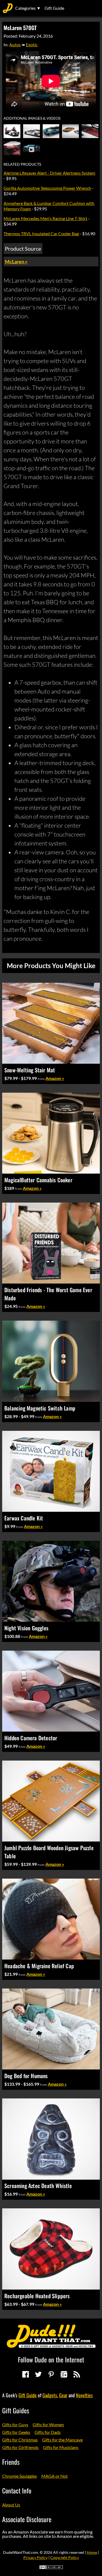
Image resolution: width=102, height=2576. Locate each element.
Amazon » (55, 1078)
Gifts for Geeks (16, 2432)
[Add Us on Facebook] (26, 2374)
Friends (11, 2462)
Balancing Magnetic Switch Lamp (40, 1408)
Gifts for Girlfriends (20, 2447)
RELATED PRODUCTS (22, 164)
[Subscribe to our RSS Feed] (77, 2374)
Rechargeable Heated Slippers (37, 2296)
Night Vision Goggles (26, 1628)
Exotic (32, 45)
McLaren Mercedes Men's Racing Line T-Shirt (45, 218)
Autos (15, 45)
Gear (63, 2395)
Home (92, 2552)
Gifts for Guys (15, 2425)
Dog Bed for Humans (26, 2076)
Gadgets (50, 2395)
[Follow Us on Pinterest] (51, 2374)
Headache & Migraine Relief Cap (39, 1966)
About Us (11, 2505)
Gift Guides (16, 2410)
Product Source (23, 249)
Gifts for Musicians (61, 2447)
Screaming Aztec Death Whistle (38, 2186)
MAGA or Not (55, 2476)
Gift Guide (54, 8)
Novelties (84, 2395)
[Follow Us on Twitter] (38, 2374)
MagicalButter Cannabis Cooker (38, 1180)
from (41, 1079)
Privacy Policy (35, 2557)
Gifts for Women (48, 2425)
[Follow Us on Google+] (64, 2374)
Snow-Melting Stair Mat (30, 1070)
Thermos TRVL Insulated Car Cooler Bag (41, 234)
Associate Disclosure (27, 2519)
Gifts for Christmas (20, 2440)
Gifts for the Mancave (62, 2440)
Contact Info (17, 2490)
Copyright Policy (65, 2557)
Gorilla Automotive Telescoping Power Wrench (47, 188)
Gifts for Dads (48, 2432)
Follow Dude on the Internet (51, 2359)
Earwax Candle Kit (24, 1518)
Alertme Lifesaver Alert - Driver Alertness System (49, 173)
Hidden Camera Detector (31, 1738)
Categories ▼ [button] (28, 8)
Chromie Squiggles (20, 2476)
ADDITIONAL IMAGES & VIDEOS (32, 118)
